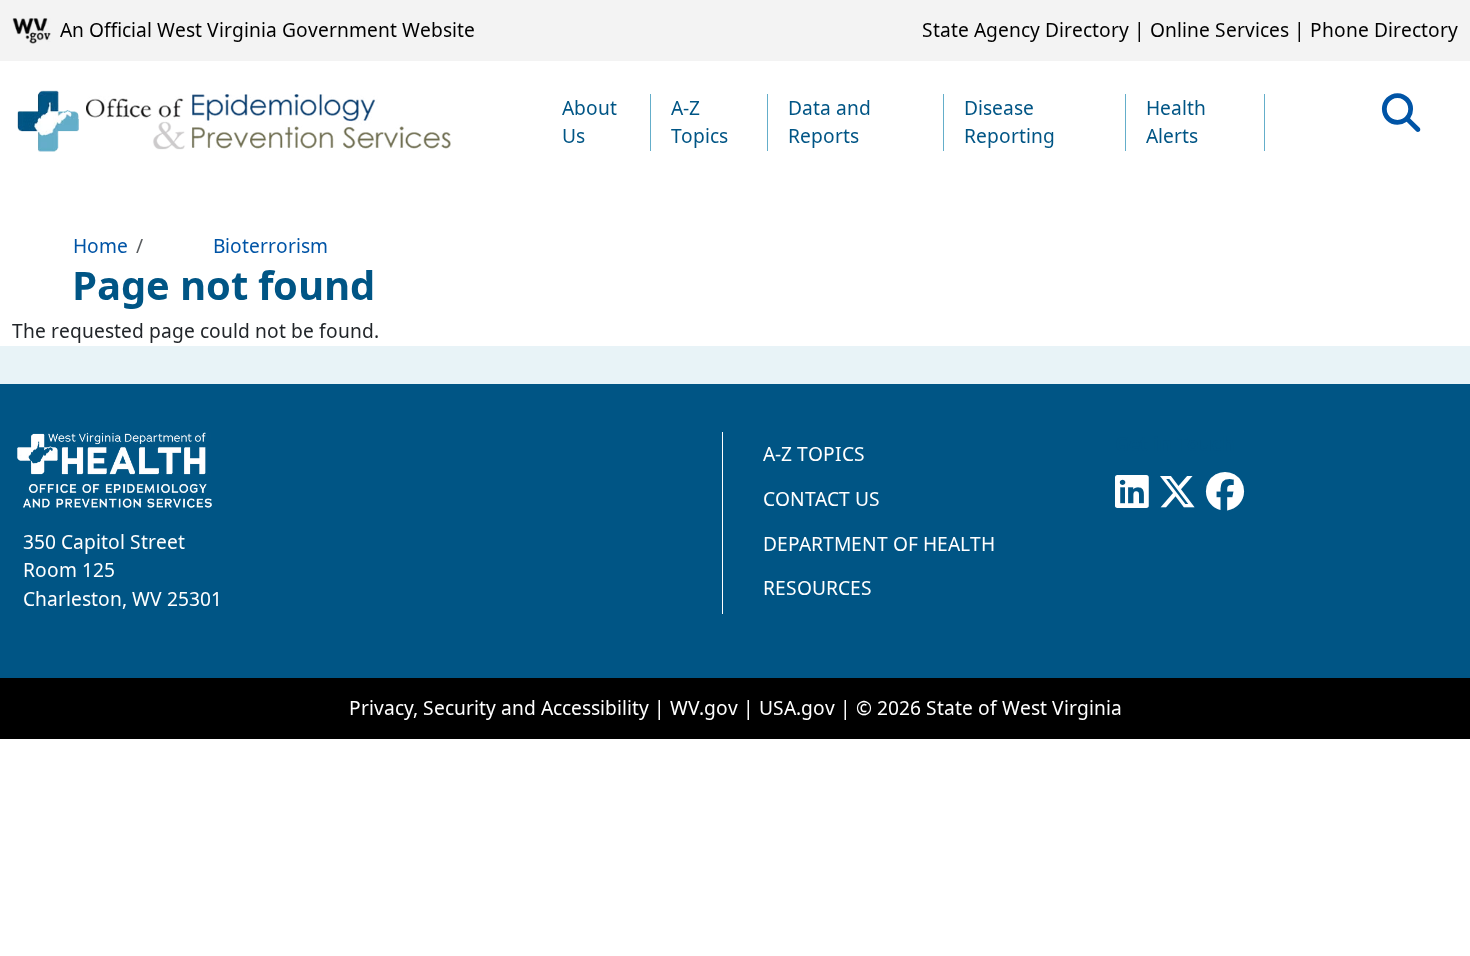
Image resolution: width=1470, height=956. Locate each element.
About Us (589, 122)
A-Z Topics (699, 122)
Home (100, 245)
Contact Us (821, 498)
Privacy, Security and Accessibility (499, 707)
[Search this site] (1401, 119)
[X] (1177, 492)
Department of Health (879, 543)
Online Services (1219, 29)
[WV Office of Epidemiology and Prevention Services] (233, 122)
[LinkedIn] (1132, 492)
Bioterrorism (270, 245)
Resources (817, 587)
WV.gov (704, 707)
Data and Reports (829, 122)
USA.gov (797, 707)
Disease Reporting (1009, 122)
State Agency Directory (1025, 29)
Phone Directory (1384, 29)
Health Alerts (1176, 122)
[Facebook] (1225, 492)
